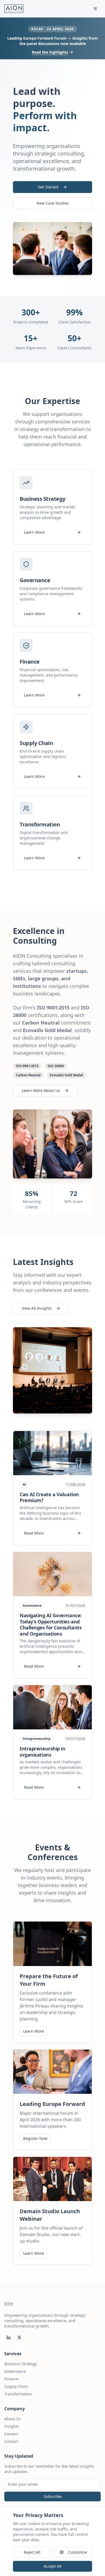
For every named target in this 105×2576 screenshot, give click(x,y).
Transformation (18, 2394)
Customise (78, 2552)
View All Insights (37, 1308)
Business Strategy (20, 2364)
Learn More (34, 532)
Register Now (35, 2138)
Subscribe (53, 2496)
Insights (12, 2426)
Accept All (52, 2566)
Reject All (32, 2552)
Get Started (48, 187)
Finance (11, 2379)
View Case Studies (53, 203)
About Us (13, 2419)
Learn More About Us (41, 1090)
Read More (34, 1533)
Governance (15, 2371)
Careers (11, 2434)
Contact (11, 2441)
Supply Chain (16, 2386)
